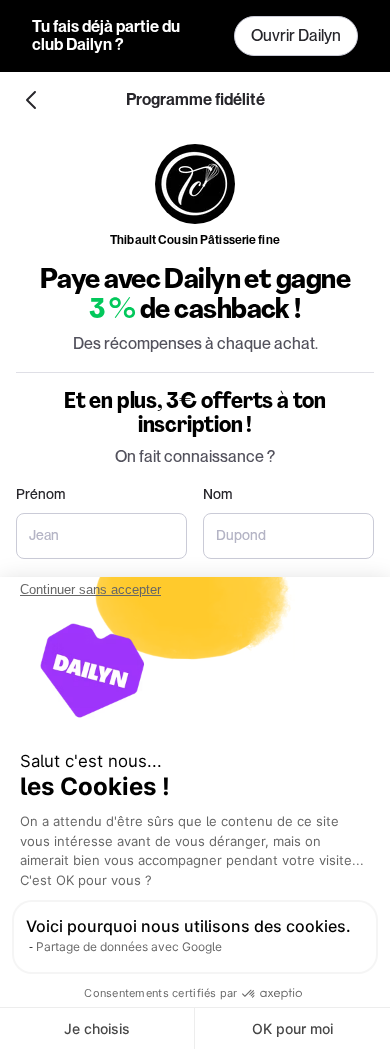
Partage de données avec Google (129, 946)
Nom (217, 494)
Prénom (40, 494)
